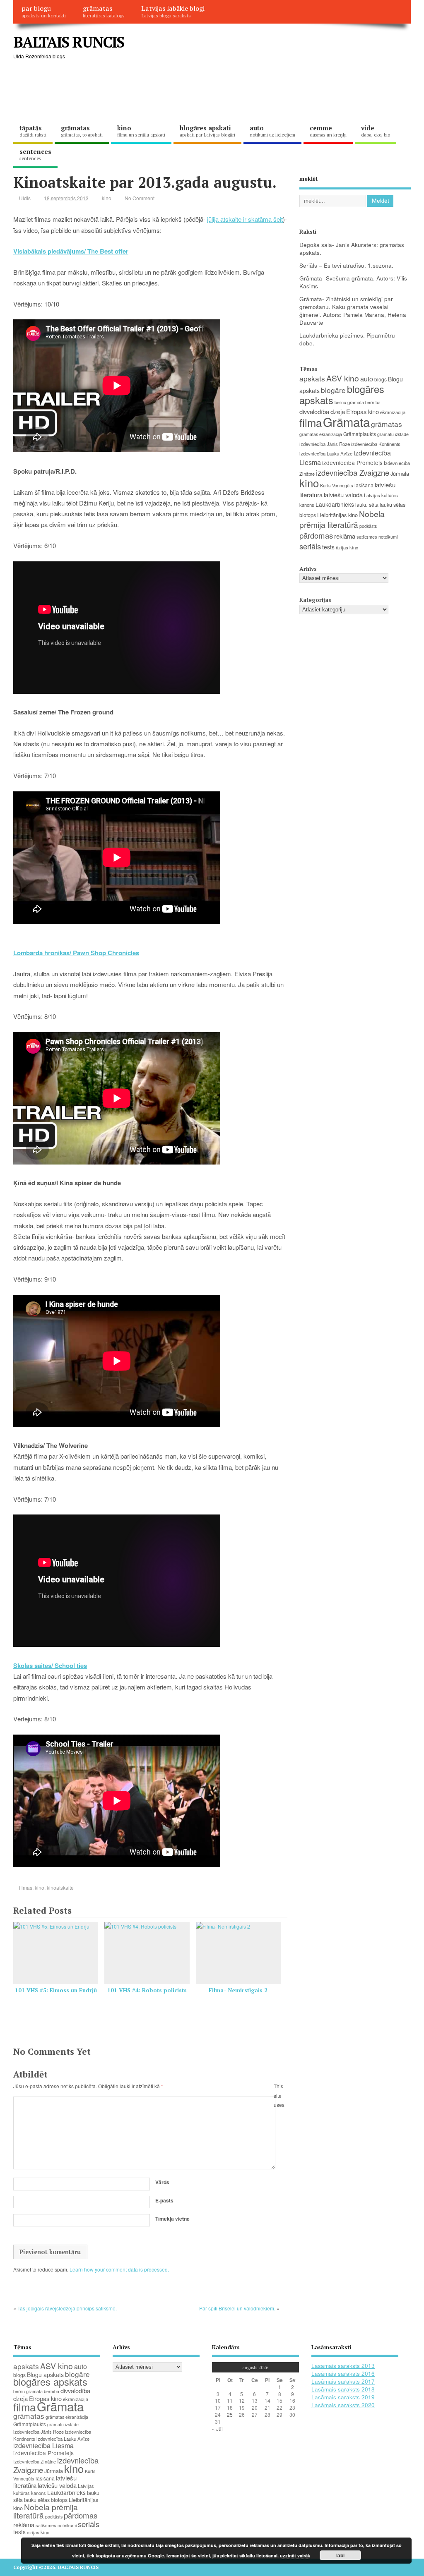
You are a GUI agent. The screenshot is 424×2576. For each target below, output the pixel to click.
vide (376, 131)
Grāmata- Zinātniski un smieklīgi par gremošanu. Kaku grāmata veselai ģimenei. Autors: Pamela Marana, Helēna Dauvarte (353, 311)
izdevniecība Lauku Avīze (326, 453)
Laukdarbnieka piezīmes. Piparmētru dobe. (347, 339)
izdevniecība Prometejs (352, 462)
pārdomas (316, 535)
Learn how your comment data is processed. (119, 2269)
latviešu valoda (343, 495)
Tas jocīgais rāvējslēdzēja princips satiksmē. (67, 2308)
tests (328, 547)
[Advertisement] (164, 91)
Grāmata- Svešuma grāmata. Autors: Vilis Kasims (353, 282)
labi (340, 2555)
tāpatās (33, 131)
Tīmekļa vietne (172, 2219)
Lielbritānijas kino (337, 515)
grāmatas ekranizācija (321, 434)
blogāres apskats (50, 2382)
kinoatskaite (60, 1887)
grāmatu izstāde (393, 434)
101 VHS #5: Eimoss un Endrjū (56, 1990)
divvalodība (314, 411)
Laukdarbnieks (335, 504)
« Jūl (217, 2429)
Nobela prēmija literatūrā (342, 519)
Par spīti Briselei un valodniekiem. (237, 2308)
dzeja (338, 411)
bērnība (373, 402)
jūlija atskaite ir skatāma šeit (245, 219)
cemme (328, 131)
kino (141, 131)
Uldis (25, 198)
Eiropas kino (363, 411)
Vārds (162, 2182)
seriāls (310, 546)
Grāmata (346, 422)
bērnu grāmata (349, 402)
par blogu (44, 11)
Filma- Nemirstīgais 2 (238, 1990)
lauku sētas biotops (46, 2500)
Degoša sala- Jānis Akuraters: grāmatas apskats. (352, 249)
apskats (312, 378)
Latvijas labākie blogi (173, 11)
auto (272, 131)
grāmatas (104, 11)
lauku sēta (367, 505)
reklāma (345, 536)
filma (311, 422)
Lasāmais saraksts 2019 (343, 2397)
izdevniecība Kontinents (376, 444)
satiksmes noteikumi (377, 537)
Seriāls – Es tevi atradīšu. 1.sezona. (346, 265)
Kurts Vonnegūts (337, 485)
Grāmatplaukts (360, 434)
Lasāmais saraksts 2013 (343, 2366)
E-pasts (164, 2200)
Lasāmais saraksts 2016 (343, 2374)
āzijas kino (347, 547)
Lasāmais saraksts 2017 (343, 2381)
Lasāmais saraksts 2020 (343, 2405)
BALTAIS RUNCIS (69, 42)
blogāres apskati (207, 131)
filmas (26, 1887)
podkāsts (368, 526)
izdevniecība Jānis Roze (325, 444)
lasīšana (364, 485)
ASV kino (343, 378)
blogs (381, 379)
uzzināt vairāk (295, 2556)
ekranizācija (393, 412)
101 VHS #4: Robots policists (147, 1990)
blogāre (333, 390)
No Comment (140, 198)
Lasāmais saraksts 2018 (343, 2389)
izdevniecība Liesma (43, 2445)
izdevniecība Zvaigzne (353, 472)
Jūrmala (400, 473)
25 (230, 2414)
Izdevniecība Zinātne (35, 2461)
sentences (35, 154)
